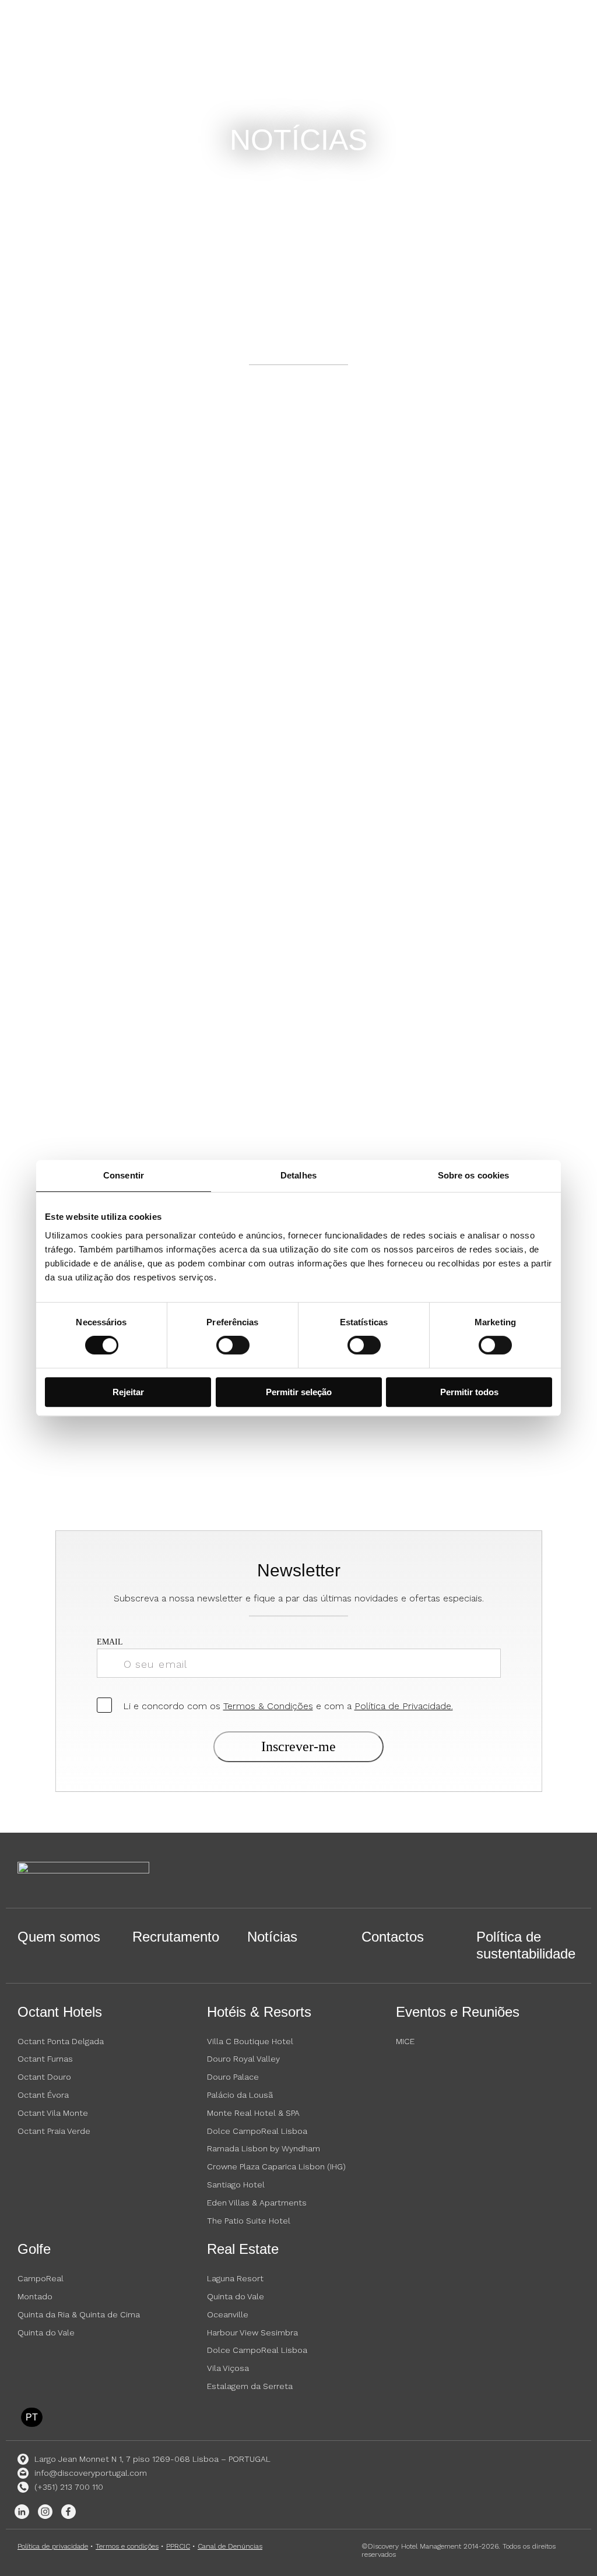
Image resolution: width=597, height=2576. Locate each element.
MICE (405, 2041)
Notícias (272, 1937)
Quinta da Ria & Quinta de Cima (79, 2314)
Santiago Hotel (236, 2185)
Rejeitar (128, 1392)
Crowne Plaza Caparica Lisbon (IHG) (276, 2166)
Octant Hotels (60, 2012)
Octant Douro (44, 2077)
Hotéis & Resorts (259, 2012)
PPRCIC (178, 2546)
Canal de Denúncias (230, 2546)
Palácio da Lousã (240, 2095)
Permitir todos (469, 1392)
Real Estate (243, 2249)
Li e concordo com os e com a (288, 1706)
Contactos (393, 1937)
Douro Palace (233, 2077)
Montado (35, 2296)
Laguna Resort (235, 2278)
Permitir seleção (299, 1392)
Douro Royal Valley (243, 2059)
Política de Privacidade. (404, 1706)
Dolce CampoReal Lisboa (257, 2131)
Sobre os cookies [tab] (474, 1175)
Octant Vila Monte (53, 2113)
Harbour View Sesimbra (252, 2332)
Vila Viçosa (228, 2368)
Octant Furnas (45, 2059)
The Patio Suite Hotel (249, 2221)
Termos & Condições (268, 1706)
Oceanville (228, 2314)
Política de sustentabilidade (526, 1945)
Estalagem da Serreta (250, 2386)
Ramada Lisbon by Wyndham (264, 2148)
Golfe (34, 2249)
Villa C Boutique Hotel (250, 2041)
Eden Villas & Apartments (257, 2203)
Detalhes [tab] (298, 1175)
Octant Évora (43, 2095)
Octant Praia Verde (54, 2131)
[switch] (233, 1345)
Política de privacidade (53, 2546)
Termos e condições (127, 2546)
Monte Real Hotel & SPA (253, 2113)
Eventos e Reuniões (458, 2012)
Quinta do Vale (46, 2332)
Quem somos (59, 1937)
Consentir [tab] (124, 1175)
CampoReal (41, 2278)
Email (110, 1642)
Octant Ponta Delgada (61, 2041)
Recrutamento (176, 1937)
